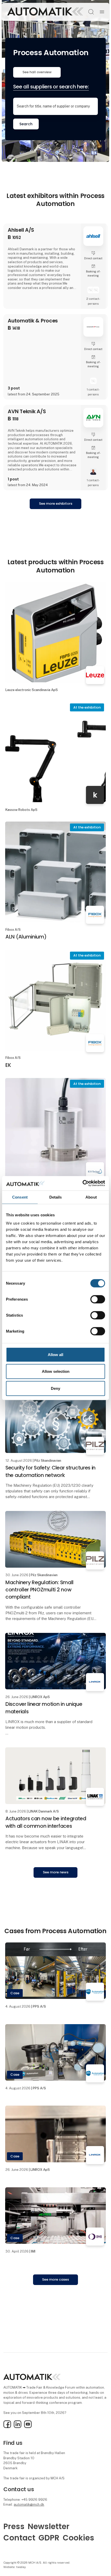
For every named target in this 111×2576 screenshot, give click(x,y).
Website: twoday (15, 2567)
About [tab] (91, 1197)
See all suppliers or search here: (51, 87)
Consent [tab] (20, 1197)
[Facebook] (7, 2427)
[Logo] (45, 12)
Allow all (55, 1354)
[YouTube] (28, 2427)
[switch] (98, 1299)
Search (26, 124)
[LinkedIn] (18, 2427)
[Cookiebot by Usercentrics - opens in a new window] (82, 1183)
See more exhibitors (56, 504)
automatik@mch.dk (29, 2504)
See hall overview (37, 72)
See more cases (55, 2279)
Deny (55, 1388)
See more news (56, 1872)
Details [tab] (56, 1197)
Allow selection (56, 1371)
